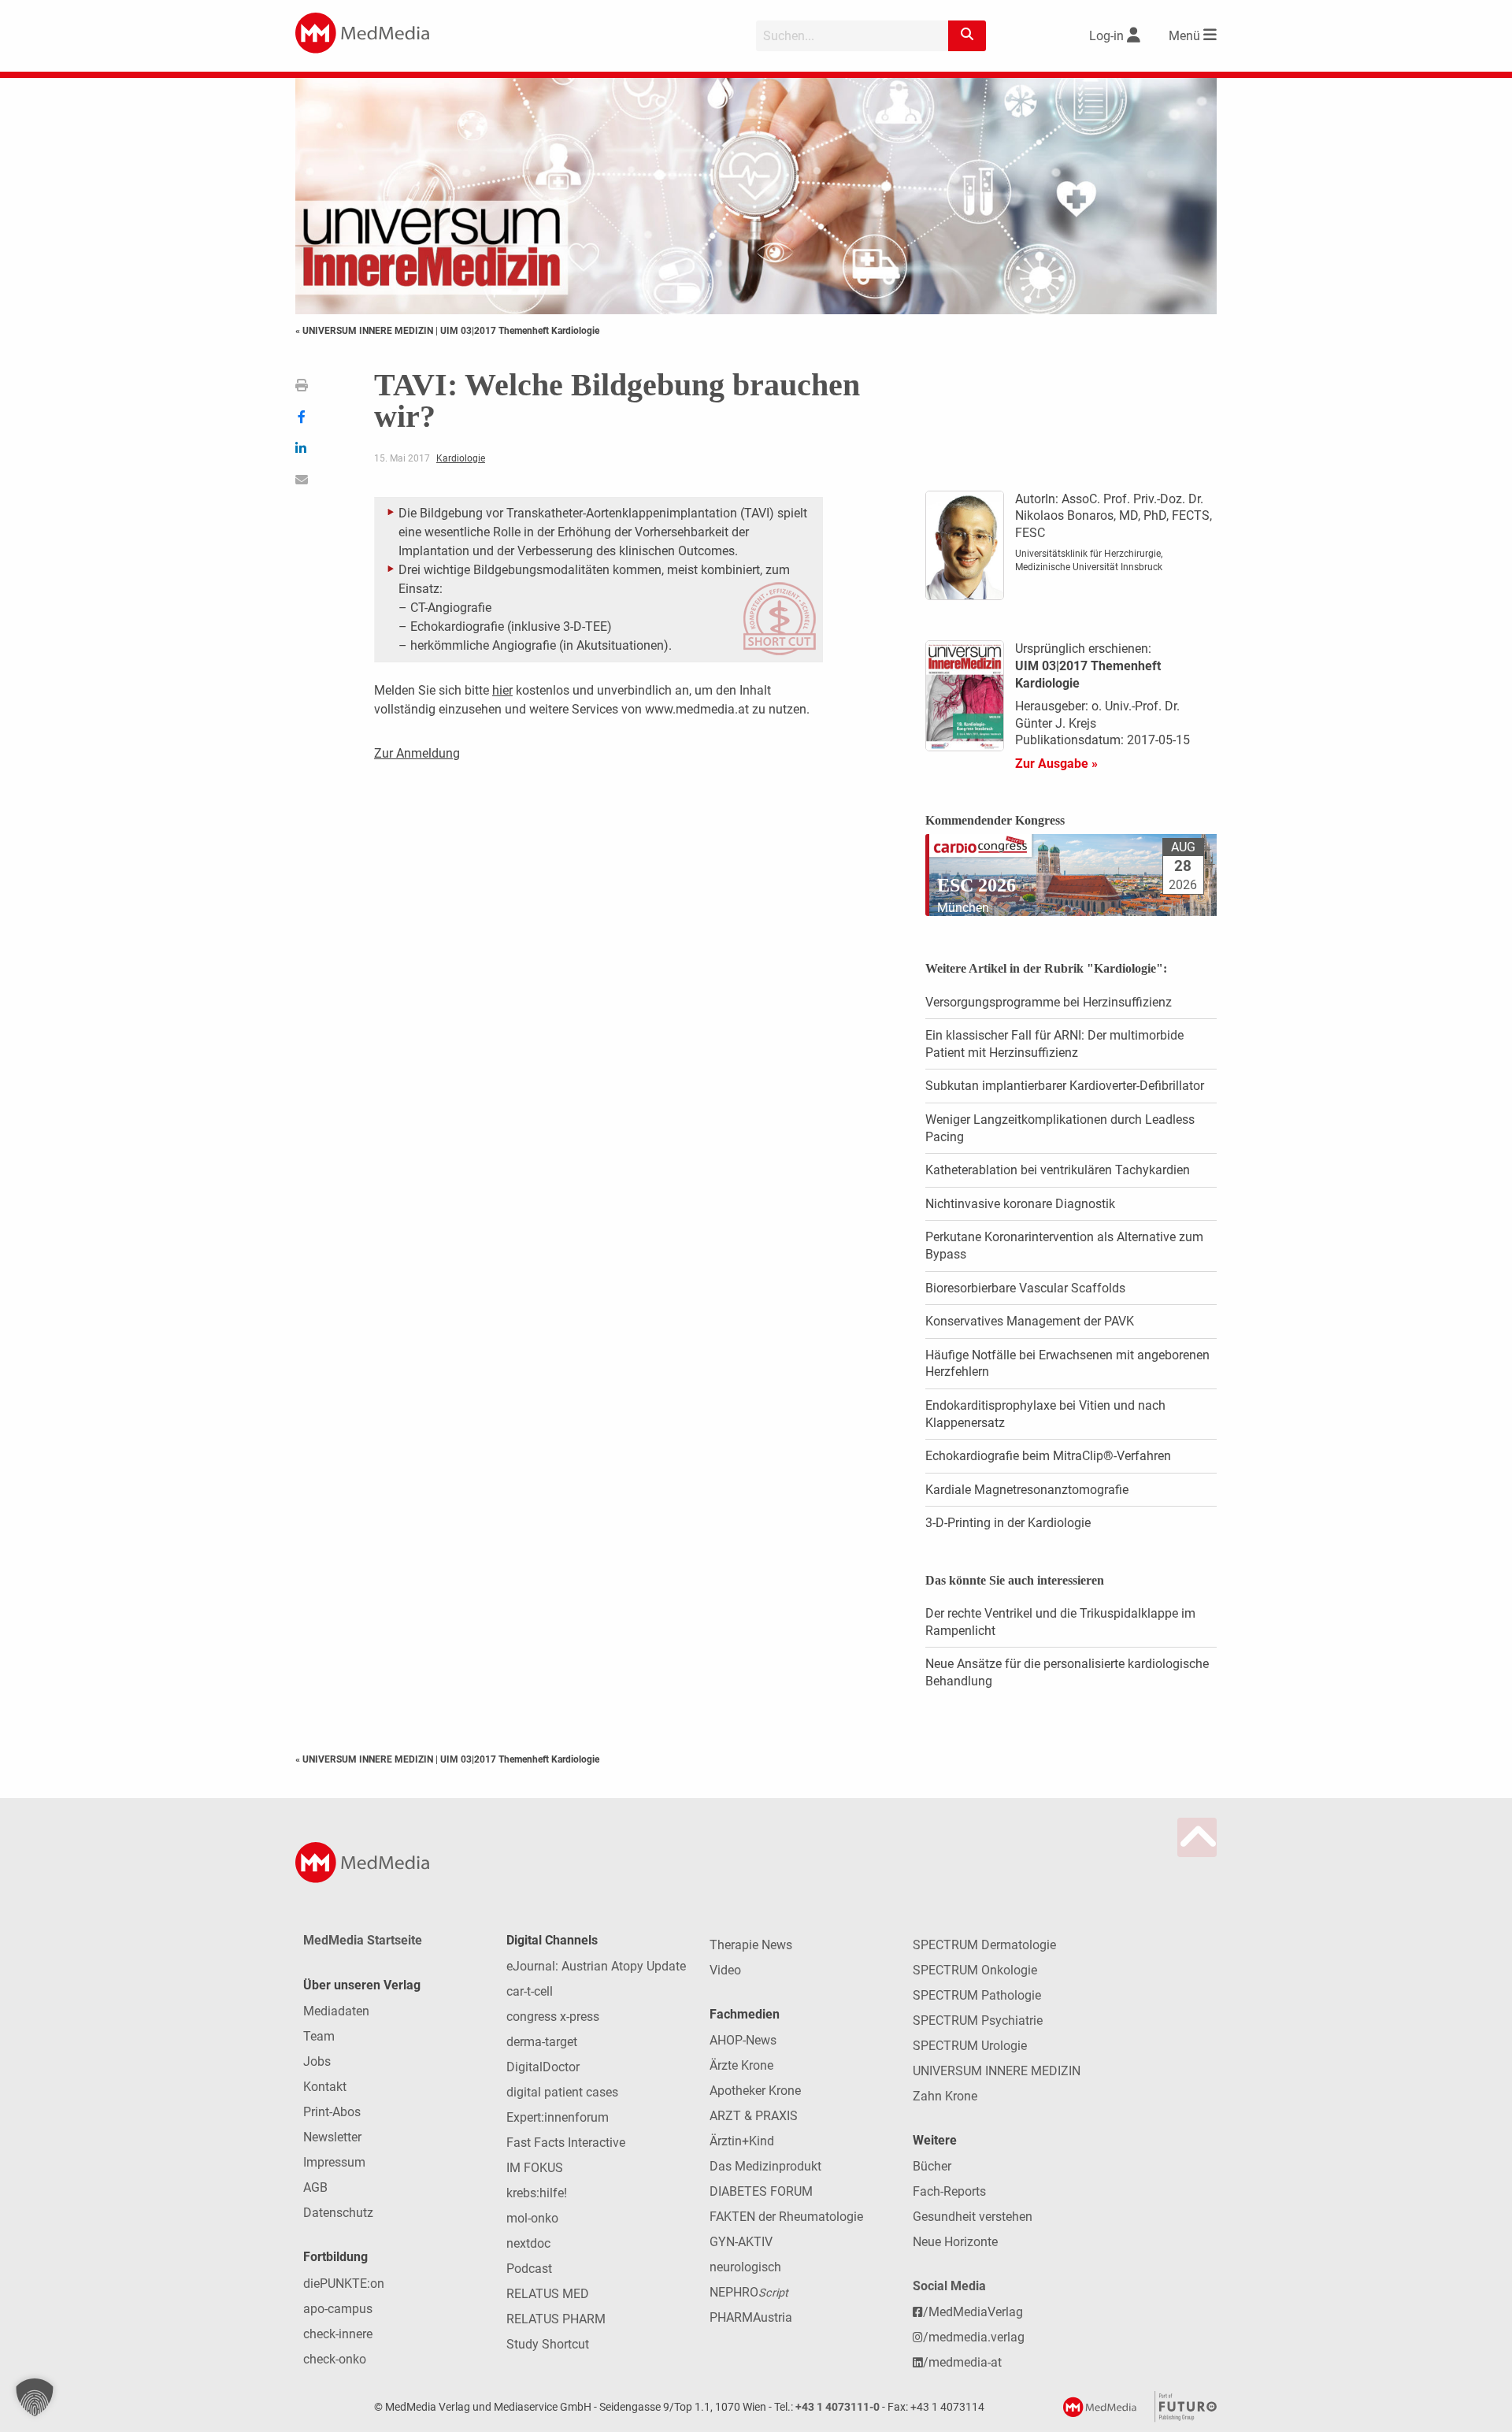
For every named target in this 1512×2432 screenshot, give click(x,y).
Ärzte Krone (741, 2065)
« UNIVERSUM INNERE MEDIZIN (365, 331)
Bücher (932, 2166)
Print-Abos (332, 2112)
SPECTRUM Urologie (970, 2046)
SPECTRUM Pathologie (977, 1995)
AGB (315, 2187)
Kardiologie (461, 458)
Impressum (334, 2162)
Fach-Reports (949, 2191)
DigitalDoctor (543, 2067)
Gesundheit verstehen (973, 2217)
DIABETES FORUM (761, 2191)
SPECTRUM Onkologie (975, 1970)
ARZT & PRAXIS (754, 2116)
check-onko (335, 2359)
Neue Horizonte (955, 2242)
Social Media (949, 2286)
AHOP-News (743, 2040)
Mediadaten (336, 2011)
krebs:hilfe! (537, 2193)
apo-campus (338, 2309)
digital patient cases (562, 2092)
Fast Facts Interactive (566, 2143)
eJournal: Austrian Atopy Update (596, 1966)
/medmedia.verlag (974, 2337)
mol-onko (532, 2218)
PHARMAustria (751, 2317)
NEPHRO (749, 2292)
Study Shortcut (548, 2344)
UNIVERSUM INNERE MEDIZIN (997, 2071)
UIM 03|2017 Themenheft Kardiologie (520, 331)
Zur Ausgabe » (1056, 764)
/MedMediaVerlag (973, 2312)
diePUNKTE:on (344, 2284)
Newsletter (332, 2137)
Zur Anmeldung (417, 753)
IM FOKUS (535, 2168)
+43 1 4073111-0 (838, 2407)
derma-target (542, 2042)
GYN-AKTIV (741, 2242)
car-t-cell (530, 1991)
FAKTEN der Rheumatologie (786, 2217)
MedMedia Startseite (363, 1940)
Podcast (529, 2269)
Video (725, 1970)
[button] (35, 2397)
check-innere (338, 2334)
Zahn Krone (945, 2096)
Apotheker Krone (755, 2091)
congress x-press (553, 2017)
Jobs (317, 2061)
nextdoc (528, 2243)
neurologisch (745, 2267)
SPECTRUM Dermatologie (984, 1945)
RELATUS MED (548, 2294)
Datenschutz (338, 2213)
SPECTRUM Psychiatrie (978, 2020)
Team (319, 2036)
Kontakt (325, 2087)
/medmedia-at (962, 2362)
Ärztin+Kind (742, 2141)
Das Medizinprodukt (765, 2166)
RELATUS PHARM (556, 2319)
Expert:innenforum (558, 2117)
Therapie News (751, 1945)
